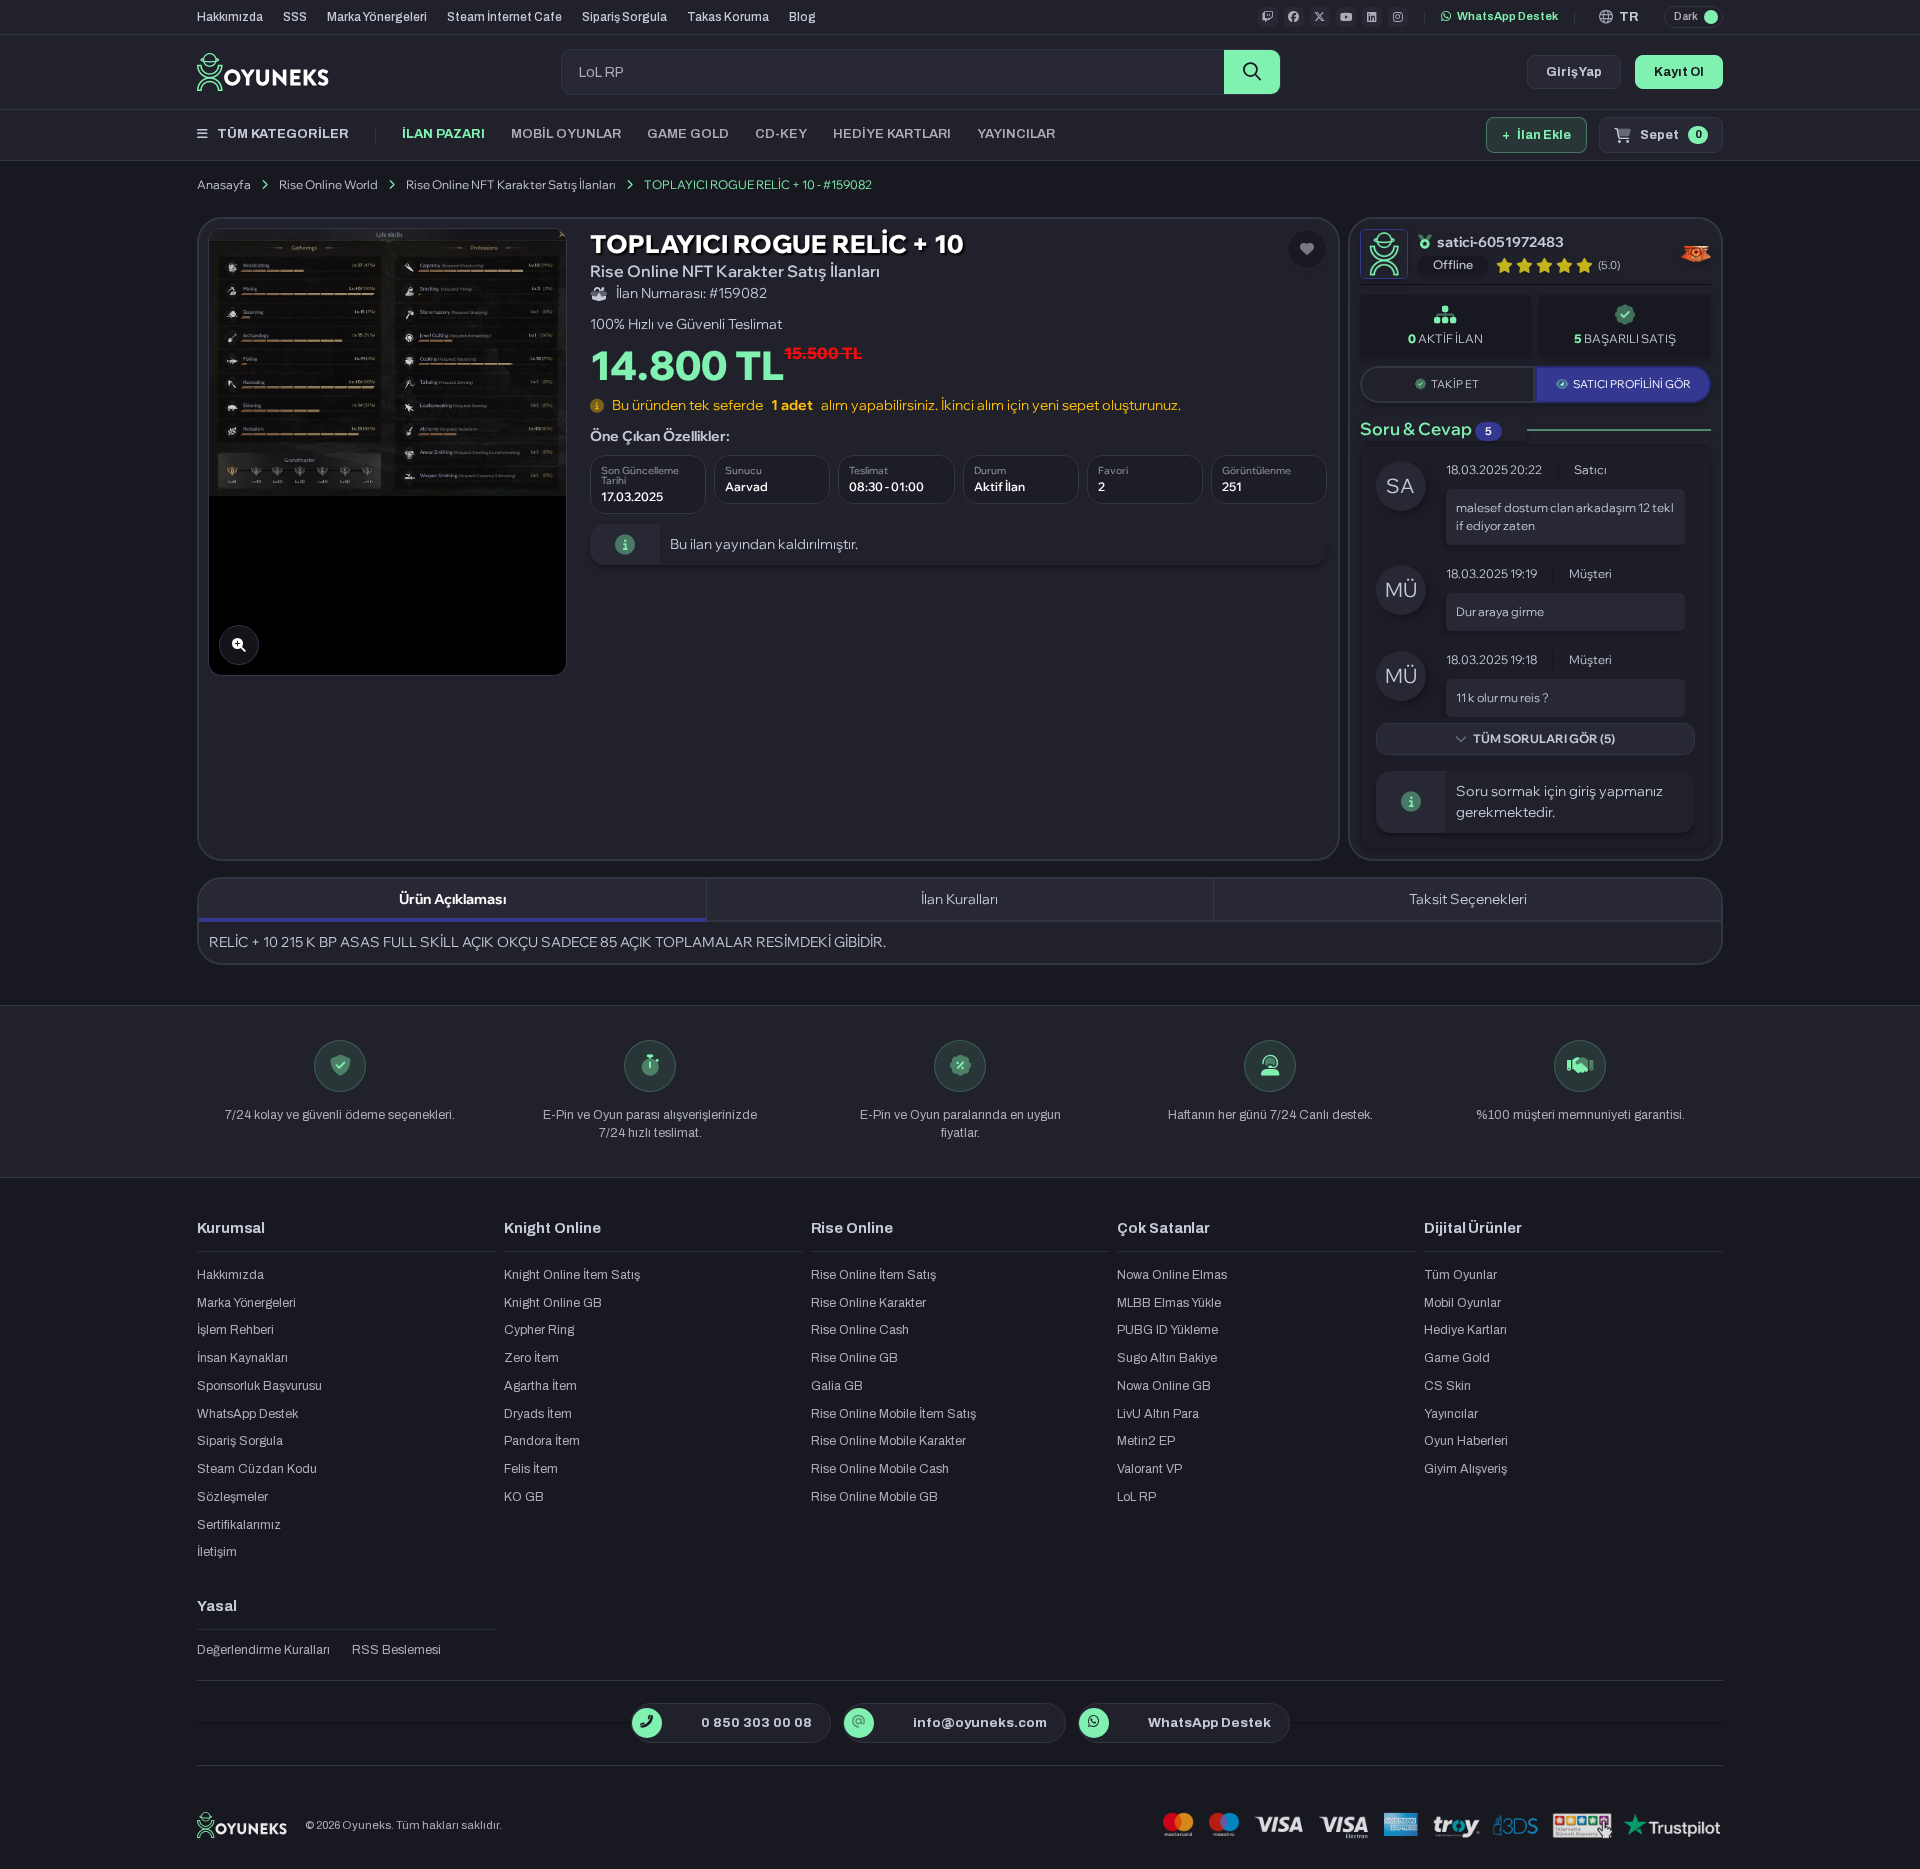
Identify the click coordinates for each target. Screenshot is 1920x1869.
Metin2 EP (1146, 1441)
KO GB (524, 1497)
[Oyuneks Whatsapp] (1093, 1723)
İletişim (217, 1552)
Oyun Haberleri (1466, 1441)
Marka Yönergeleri (377, 17)
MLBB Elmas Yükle (1169, 1303)
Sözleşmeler (232, 1497)
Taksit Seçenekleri (1468, 899)
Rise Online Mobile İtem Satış (893, 1414)
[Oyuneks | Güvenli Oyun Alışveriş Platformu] (263, 72)
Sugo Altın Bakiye (1167, 1358)
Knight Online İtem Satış (572, 1275)
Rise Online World (328, 184)
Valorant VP (1149, 1469)
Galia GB (837, 1386)
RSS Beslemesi (396, 1650)
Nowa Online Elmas (1172, 1275)
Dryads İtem (538, 1414)
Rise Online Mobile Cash (880, 1469)
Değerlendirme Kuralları (263, 1650)
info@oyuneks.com (980, 1722)
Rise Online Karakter (868, 1303)
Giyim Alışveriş (1465, 1469)
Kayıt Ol (1679, 72)
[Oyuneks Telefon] (646, 1723)
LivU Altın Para (1158, 1414)
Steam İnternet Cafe (504, 17)
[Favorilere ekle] (1307, 249)
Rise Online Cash (860, 1330)
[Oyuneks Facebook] (1294, 17)
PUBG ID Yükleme (1167, 1330)
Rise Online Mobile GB (874, 1497)
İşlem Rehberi (235, 1330)
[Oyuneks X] (1320, 17)
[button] (1619, 17)
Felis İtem (531, 1469)
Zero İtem (531, 1358)
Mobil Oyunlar (1462, 1303)
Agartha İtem (540, 1386)
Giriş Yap (1574, 72)
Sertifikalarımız (239, 1525)
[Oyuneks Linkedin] (1372, 17)
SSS (295, 17)
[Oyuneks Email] (858, 1723)
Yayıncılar (1451, 1414)
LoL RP (1136, 1497)
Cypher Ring (539, 1330)
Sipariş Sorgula (624, 17)
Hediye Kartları (1465, 1330)
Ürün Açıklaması (452, 899)
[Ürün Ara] (1252, 72)
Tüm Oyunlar (1460, 1275)
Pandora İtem (542, 1441)
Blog (802, 17)
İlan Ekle (1536, 135)
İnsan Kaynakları (242, 1358)
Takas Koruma (728, 17)
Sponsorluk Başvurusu (259, 1386)
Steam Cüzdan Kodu (257, 1469)
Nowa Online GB (1164, 1386)
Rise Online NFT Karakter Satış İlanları (511, 184)
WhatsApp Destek (1507, 16)
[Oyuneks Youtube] (1346, 17)
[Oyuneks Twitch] (1268, 17)
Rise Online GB (854, 1358)
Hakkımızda (230, 17)
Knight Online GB (553, 1303)
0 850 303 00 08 (756, 1722)
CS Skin (1447, 1386)
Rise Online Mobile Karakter (888, 1441)
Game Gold (1457, 1358)
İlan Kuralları (959, 899)
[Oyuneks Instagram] (1398, 17)
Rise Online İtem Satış (873, 1275)
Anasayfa (224, 184)
